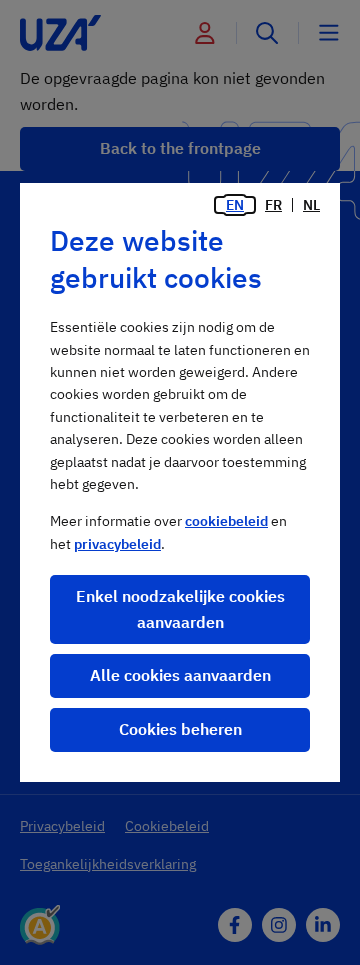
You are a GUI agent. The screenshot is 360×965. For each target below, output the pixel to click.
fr (273, 205)
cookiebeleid (226, 521)
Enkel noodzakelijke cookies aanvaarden (180, 609)
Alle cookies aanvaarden (180, 675)
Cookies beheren (180, 729)
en (235, 205)
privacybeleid (117, 544)
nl (311, 205)
